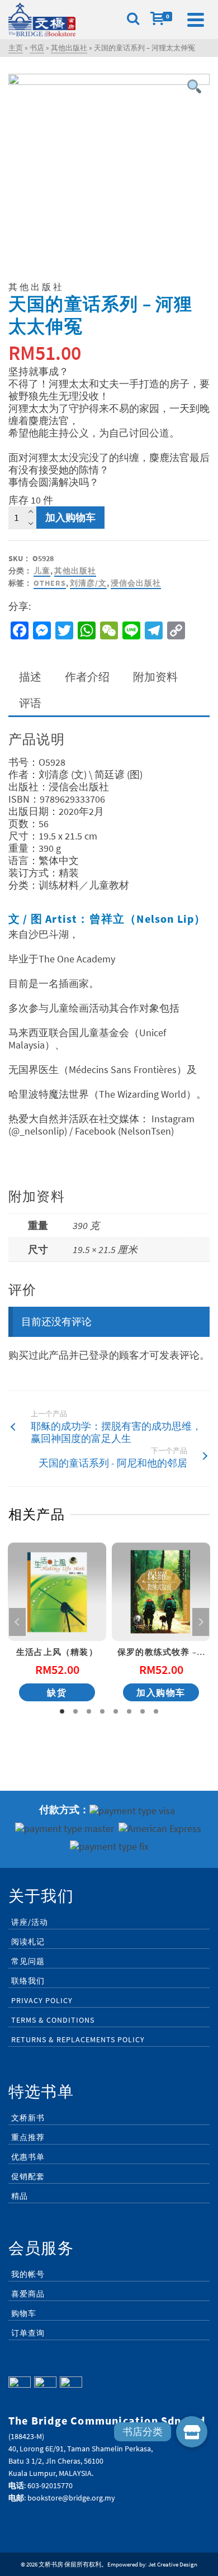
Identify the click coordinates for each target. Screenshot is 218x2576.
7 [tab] (143, 1711)
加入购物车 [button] (161, 1692)
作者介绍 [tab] (87, 677)
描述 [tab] (30, 677)
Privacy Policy (42, 2000)
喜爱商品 (28, 2294)
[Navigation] (196, 20)
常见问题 (28, 1961)
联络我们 (28, 1981)
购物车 (24, 2313)
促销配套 (28, 2176)
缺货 (57, 1692)
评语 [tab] (30, 703)
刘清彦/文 (88, 583)
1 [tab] (62, 1711)
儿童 (42, 571)
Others (50, 583)
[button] (192, 2432)
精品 (20, 2196)
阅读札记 (28, 1942)
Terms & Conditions (53, 2020)
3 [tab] (89, 1711)
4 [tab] (102, 1711)
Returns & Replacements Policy (78, 2039)
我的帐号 (28, 2274)
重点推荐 (28, 2137)
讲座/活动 (30, 1922)
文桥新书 (28, 2118)
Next (201, 1622)
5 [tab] (116, 1711)
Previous (17, 1622)
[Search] (133, 20)
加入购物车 (70, 517)
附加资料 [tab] (155, 677)
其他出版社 (75, 571)
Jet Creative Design (173, 2564)
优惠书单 (28, 2157)
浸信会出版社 (136, 583)
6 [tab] (129, 1711)
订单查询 (28, 2333)
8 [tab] (156, 1711)
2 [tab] (75, 1711)
